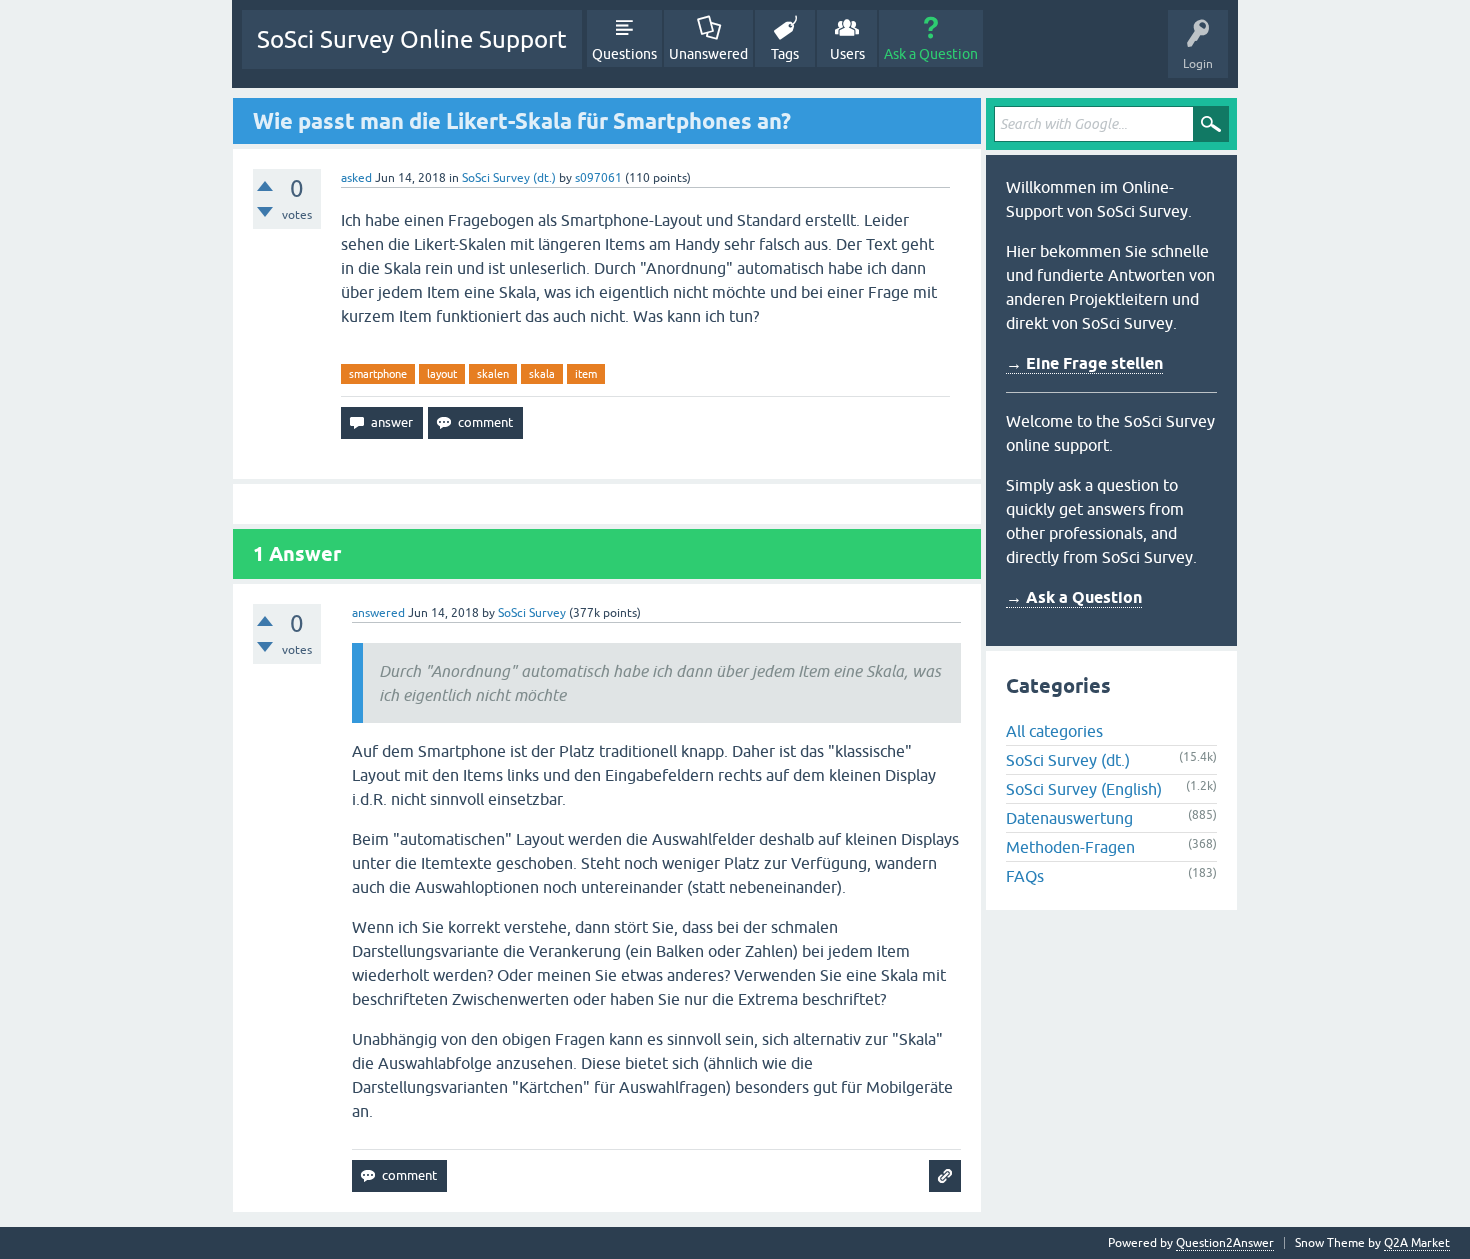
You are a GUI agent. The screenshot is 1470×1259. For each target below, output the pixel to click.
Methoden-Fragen (1070, 847)
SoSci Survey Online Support (412, 39)
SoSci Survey (532, 613)
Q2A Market (1417, 1243)
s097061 (598, 178)
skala (542, 374)
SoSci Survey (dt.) (509, 178)
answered (378, 613)
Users (847, 54)
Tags (785, 54)
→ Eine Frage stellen (1084, 363)
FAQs (1025, 876)
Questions (624, 54)
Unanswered (708, 54)
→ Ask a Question (1074, 597)
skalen (493, 374)
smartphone (378, 374)
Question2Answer (1225, 1243)
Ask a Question (931, 54)
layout (442, 374)
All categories (1054, 731)
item (586, 374)
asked (356, 178)
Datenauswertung (1069, 818)
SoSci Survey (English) (1084, 789)
